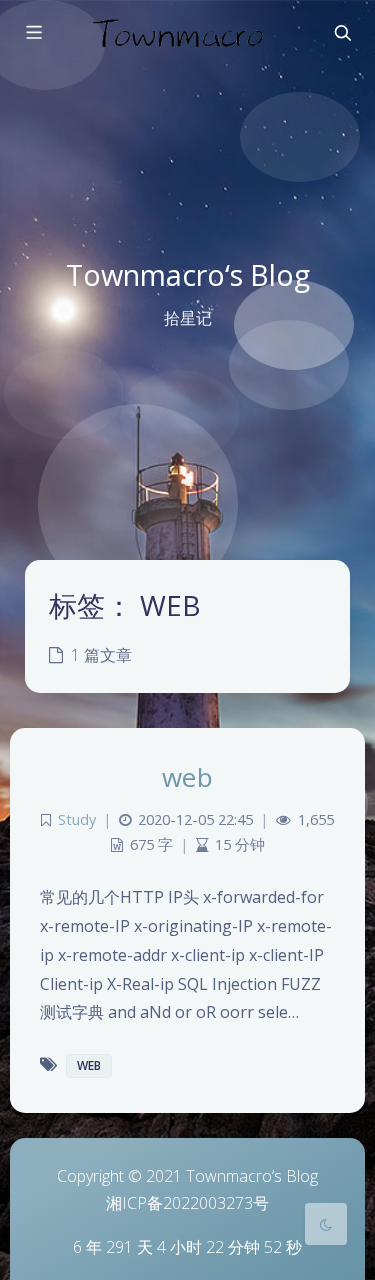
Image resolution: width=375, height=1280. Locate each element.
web (188, 777)
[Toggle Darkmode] (326, 1224)
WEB (89, 1065)
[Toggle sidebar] (33, 33)
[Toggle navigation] (342, 33)
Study (77, 819)
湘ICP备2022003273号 (187, 1203)
